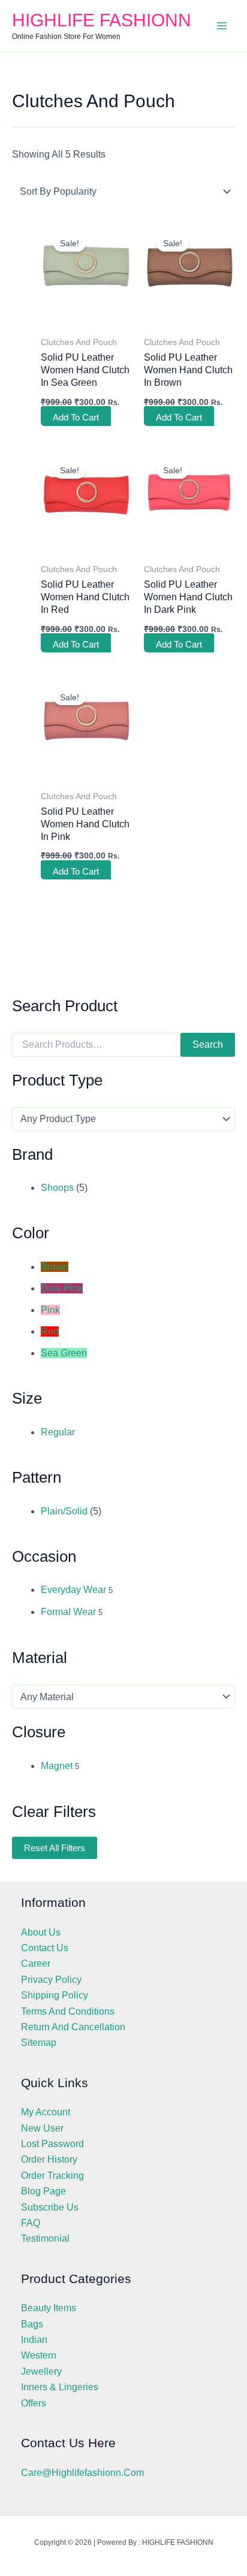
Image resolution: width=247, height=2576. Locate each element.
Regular (58, 1432)
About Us (41, 1932)
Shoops (57, 1188)
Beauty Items (49, 2308)
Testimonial (45, 2238)
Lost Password (52, 2144)
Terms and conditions (68, 2011)
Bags (32, 2324)
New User (42, 2128)
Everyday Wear (73, 1590)
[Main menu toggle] (222, 26)
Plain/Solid (64, 1511)
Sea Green (64, 1353)
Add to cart (76, 417)
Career (36, 1963)
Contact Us (45, 1948)
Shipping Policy (55, 1995)
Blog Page (43, 2191)
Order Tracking (52, 2176)
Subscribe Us (50, 2207)
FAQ (31, 2223)
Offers (34, 2403)
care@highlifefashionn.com (82, 2473)
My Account (46, 2112)
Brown (55, 1267)
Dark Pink (62, 1288)
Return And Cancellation (73, 2027)
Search (208, 1044)
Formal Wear (68, 1612)
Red (50, 1331)
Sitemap (39, 2043)
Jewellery (41, 2371)
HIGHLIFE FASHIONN (102, 20)
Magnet (57, 1766)
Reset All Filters (55, 1848)
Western (39, 2355)
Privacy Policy (51, 1980)
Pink (50, 1310)
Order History (49, 2159)
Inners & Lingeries (60, 2387)
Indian (34, 2340)
